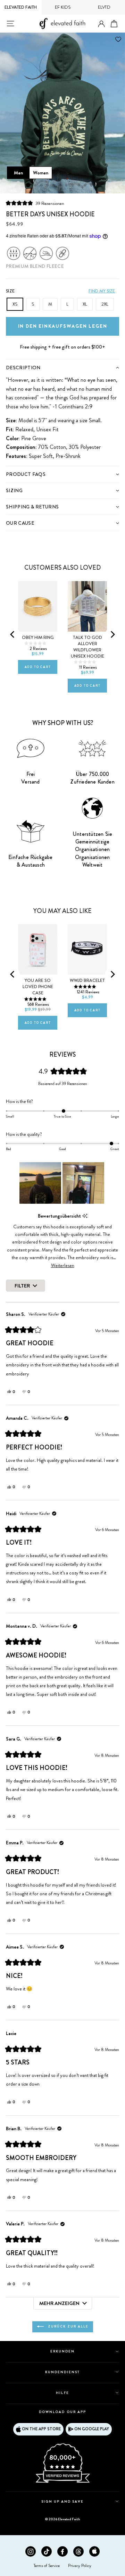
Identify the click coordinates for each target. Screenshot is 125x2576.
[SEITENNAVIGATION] (10, 24)
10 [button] (85, 186)
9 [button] (79, 186)
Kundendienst (62, 2372)
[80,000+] (62, 2482)
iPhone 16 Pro (35, 919)
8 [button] (73, 186)
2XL (105, 304)
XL (85, 304)
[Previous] (13, 634)
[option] (62, 113)
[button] (35, 203)
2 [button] (35, 186)
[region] (62, 1183)
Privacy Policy (80, 2566)
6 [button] (60, 186)
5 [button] (54, 186)
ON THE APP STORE (41, 2429)
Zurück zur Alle (68, 2326)
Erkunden (62, 2351)
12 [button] (98, 186)
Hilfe (62, 2393)
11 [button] (92, 186)
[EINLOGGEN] (101, 24)
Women (41, 173)
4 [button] (48, 186)
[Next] (112, 634)
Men (18, 173)
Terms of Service (47, 2566)
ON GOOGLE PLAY (92, 2429)
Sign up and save (63, 2501)
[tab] (62, 367)
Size (10, 291)
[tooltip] (85, 1216)
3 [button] (42, 186)
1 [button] (28, 185)
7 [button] (67, 186)
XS (15, 304)
